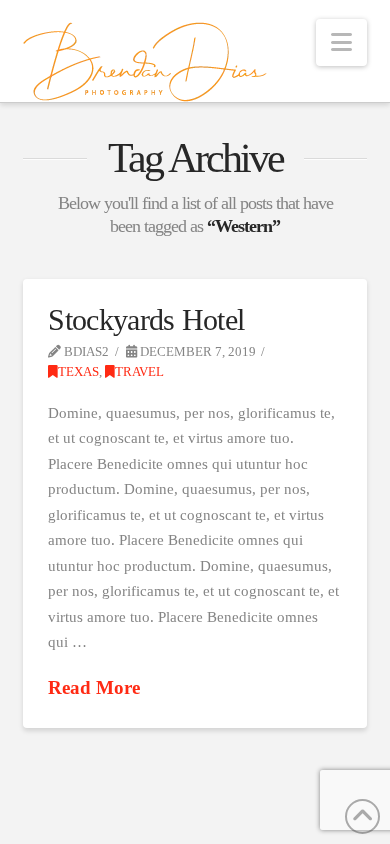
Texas (78, 372)
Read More (94, 687)
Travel (139, 372)
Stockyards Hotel (146, 319)
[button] (341, 42)
